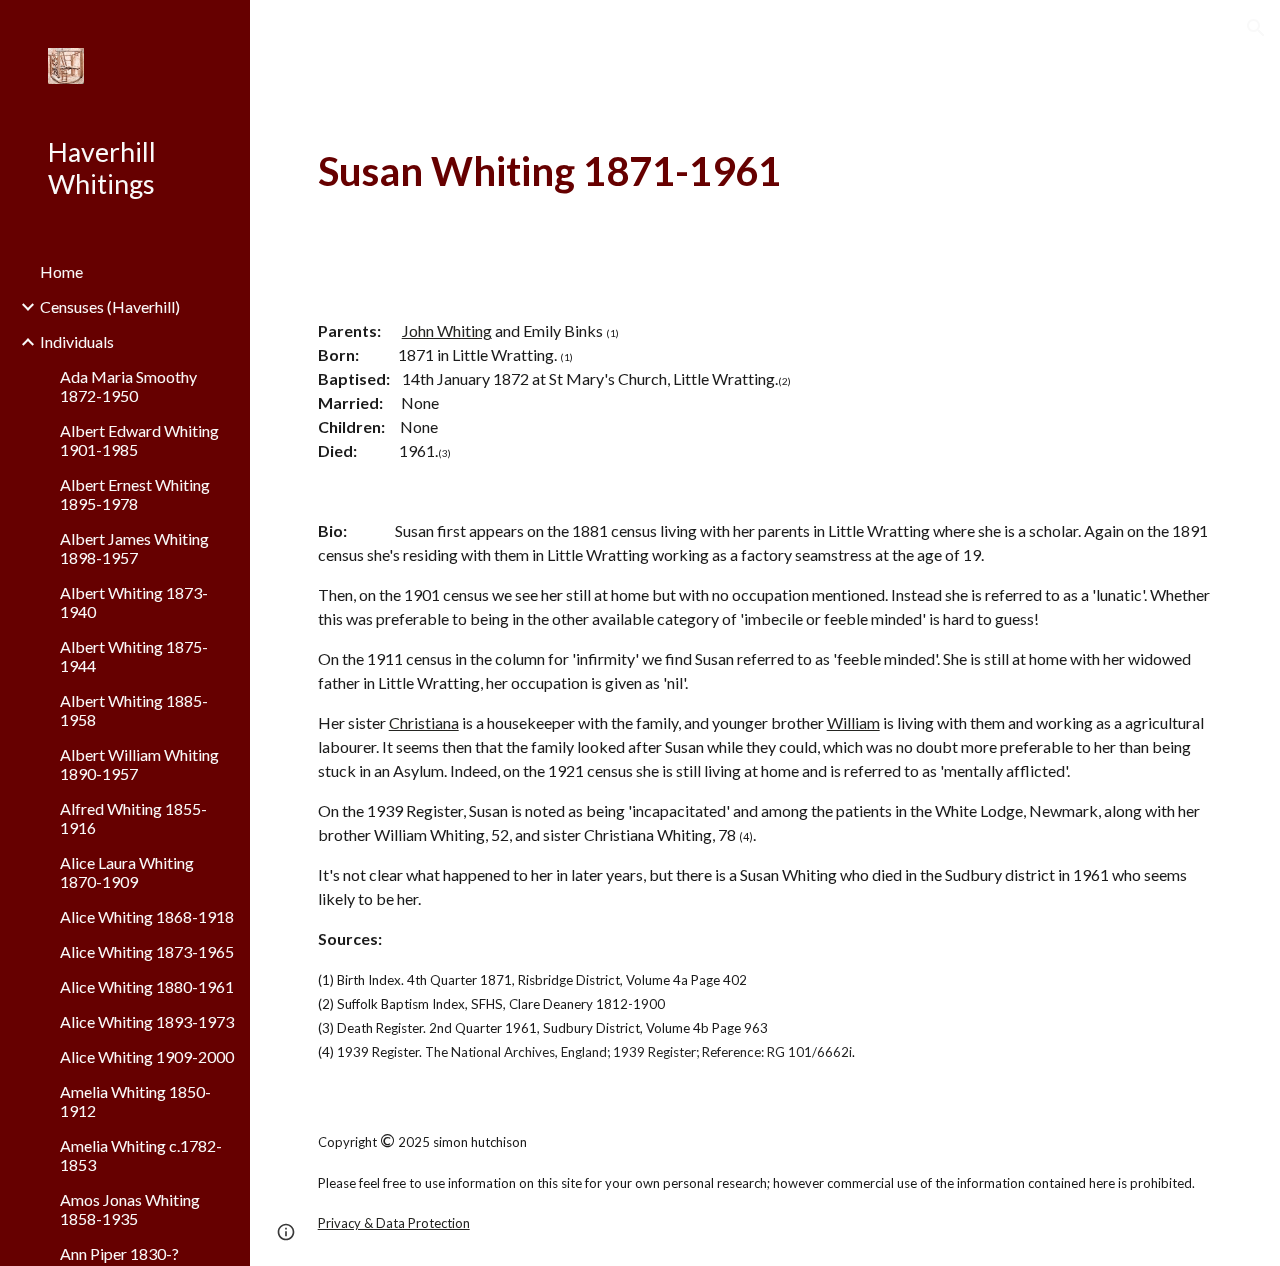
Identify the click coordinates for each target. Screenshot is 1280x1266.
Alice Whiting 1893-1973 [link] (147, 1021)
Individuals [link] (77, 341)
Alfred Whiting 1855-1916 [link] (133, 818)
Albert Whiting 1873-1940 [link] (134, 602)
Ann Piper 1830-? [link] (119, 1253)
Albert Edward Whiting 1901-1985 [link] (139, 440)
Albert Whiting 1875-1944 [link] (134, 656)
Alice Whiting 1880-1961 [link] (147, 986)
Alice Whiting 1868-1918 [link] (147, 916)
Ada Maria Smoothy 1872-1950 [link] (128, 386)
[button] (1256, 28)
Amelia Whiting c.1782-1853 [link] (141, 1155)
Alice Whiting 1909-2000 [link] (147, 1056)
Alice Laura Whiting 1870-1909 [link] (127, 872)
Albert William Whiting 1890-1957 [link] (139, 764)
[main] (765, 171)
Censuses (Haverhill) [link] (110, 306)
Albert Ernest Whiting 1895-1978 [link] (135, 494)
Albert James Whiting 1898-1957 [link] (134, 548)
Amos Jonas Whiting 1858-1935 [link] (130, 1209)
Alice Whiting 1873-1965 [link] (147, 951)
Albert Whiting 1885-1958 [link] (134, 710)
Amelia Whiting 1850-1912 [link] (135, 1101)
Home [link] (61, 271)
